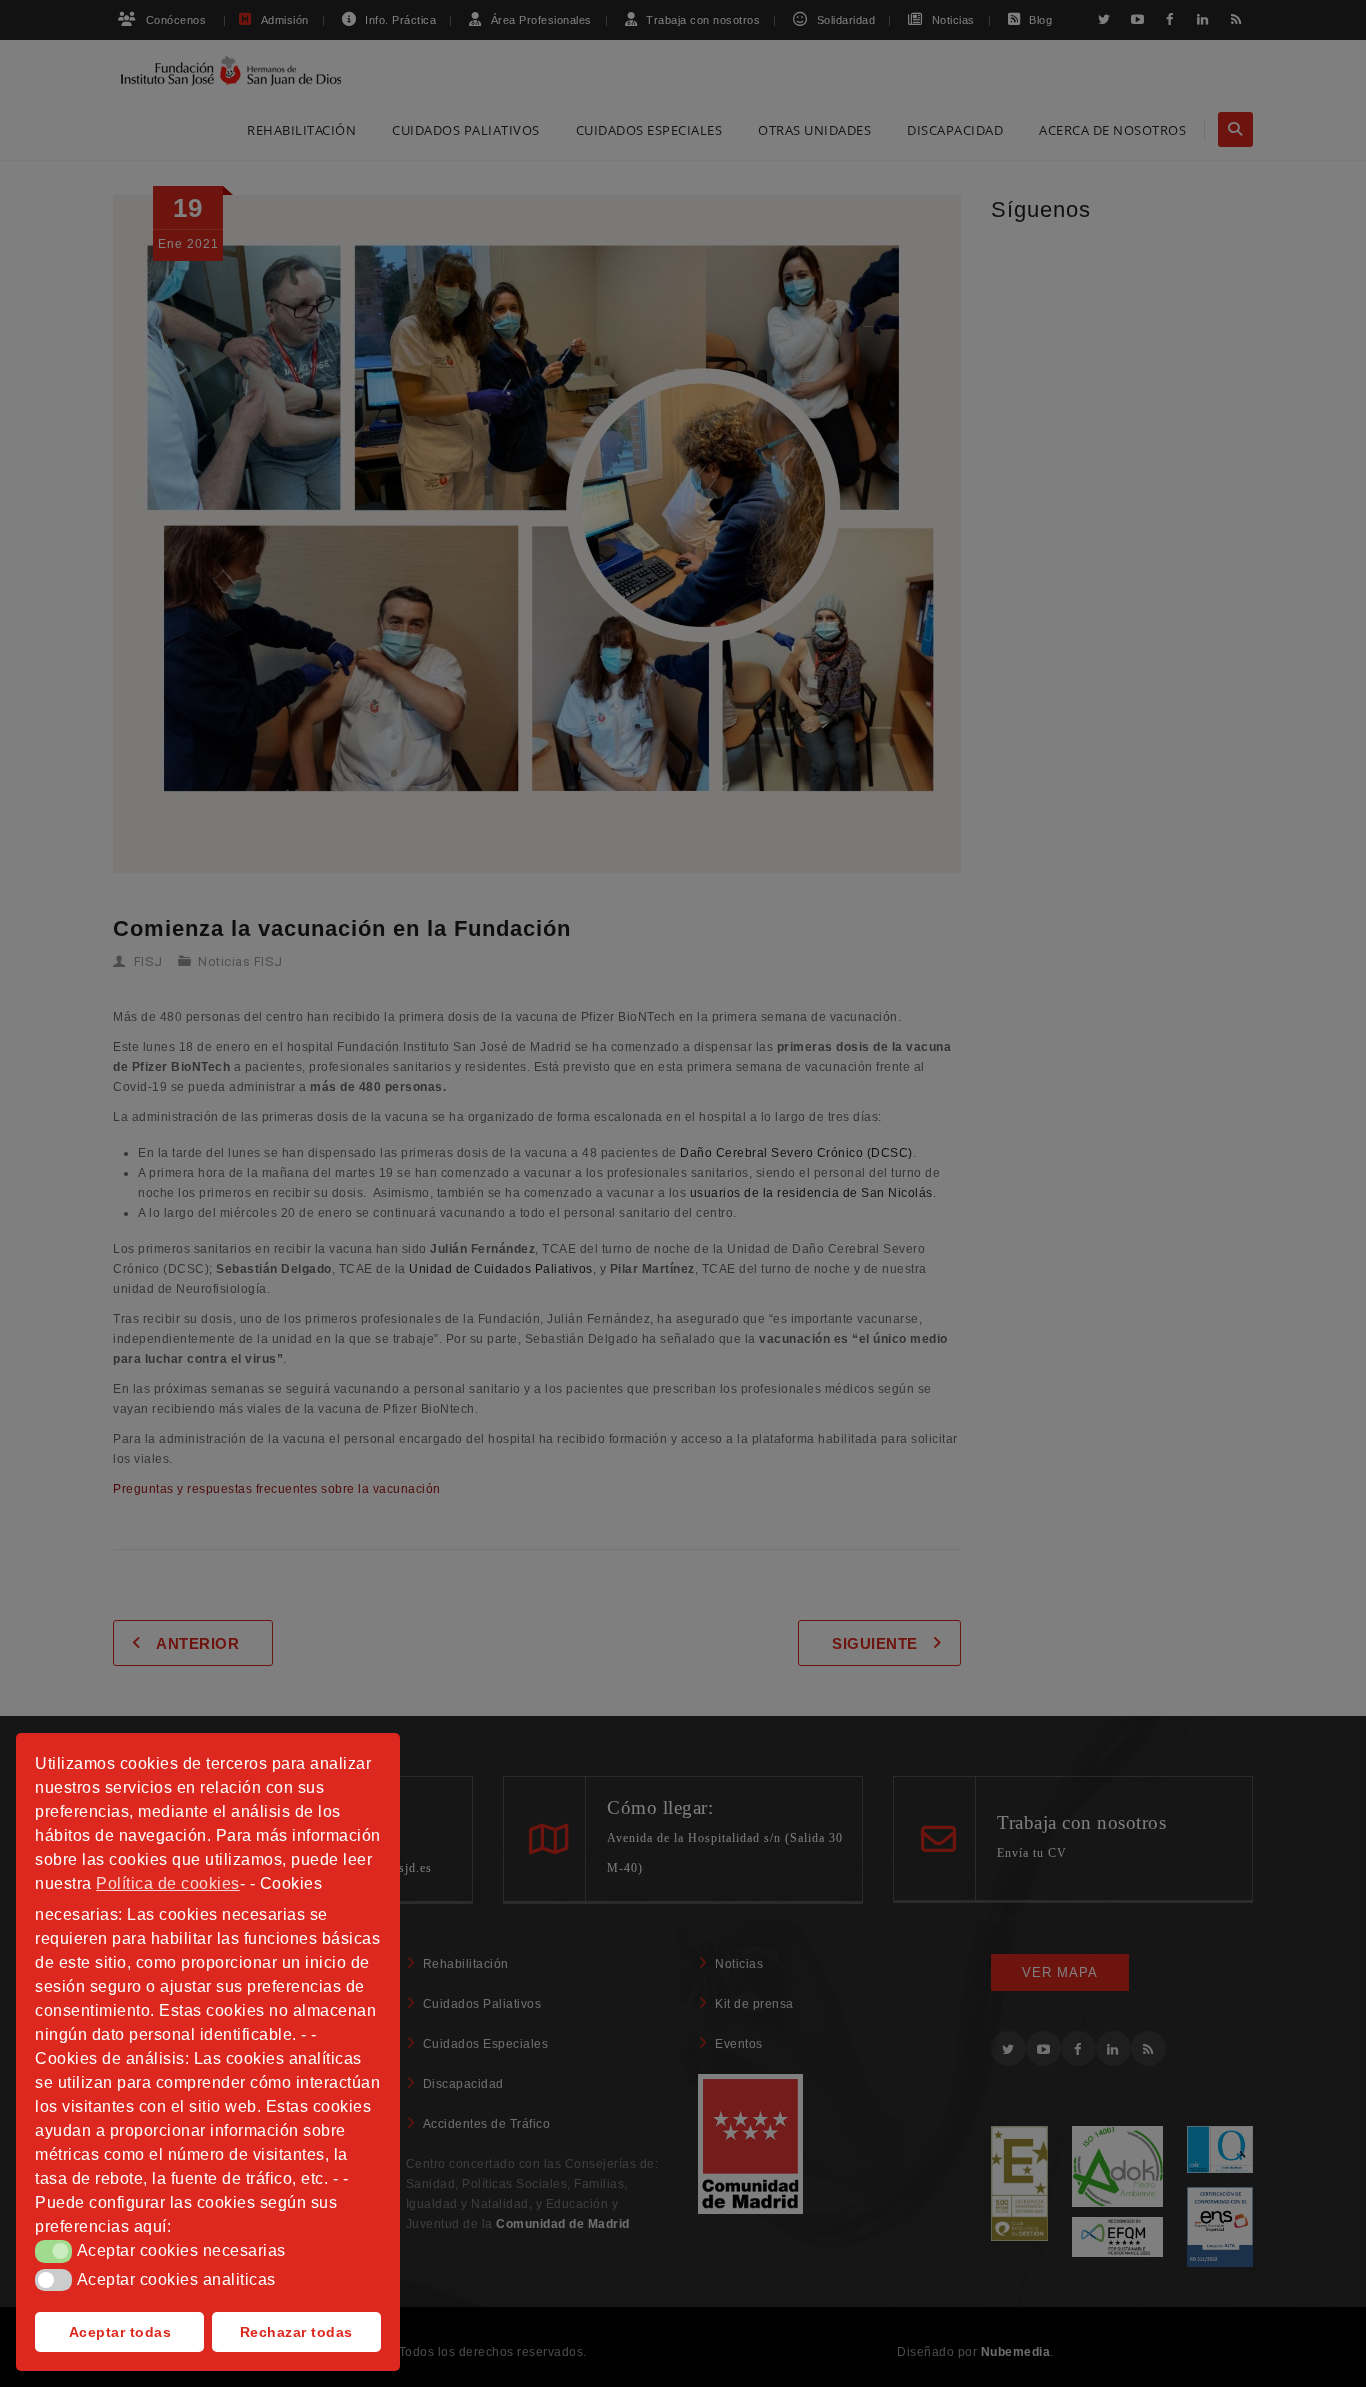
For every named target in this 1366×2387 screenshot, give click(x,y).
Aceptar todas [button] (120, 2332)
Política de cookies (168, 1883)
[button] (53, 2251)
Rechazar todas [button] (296, 2332)
